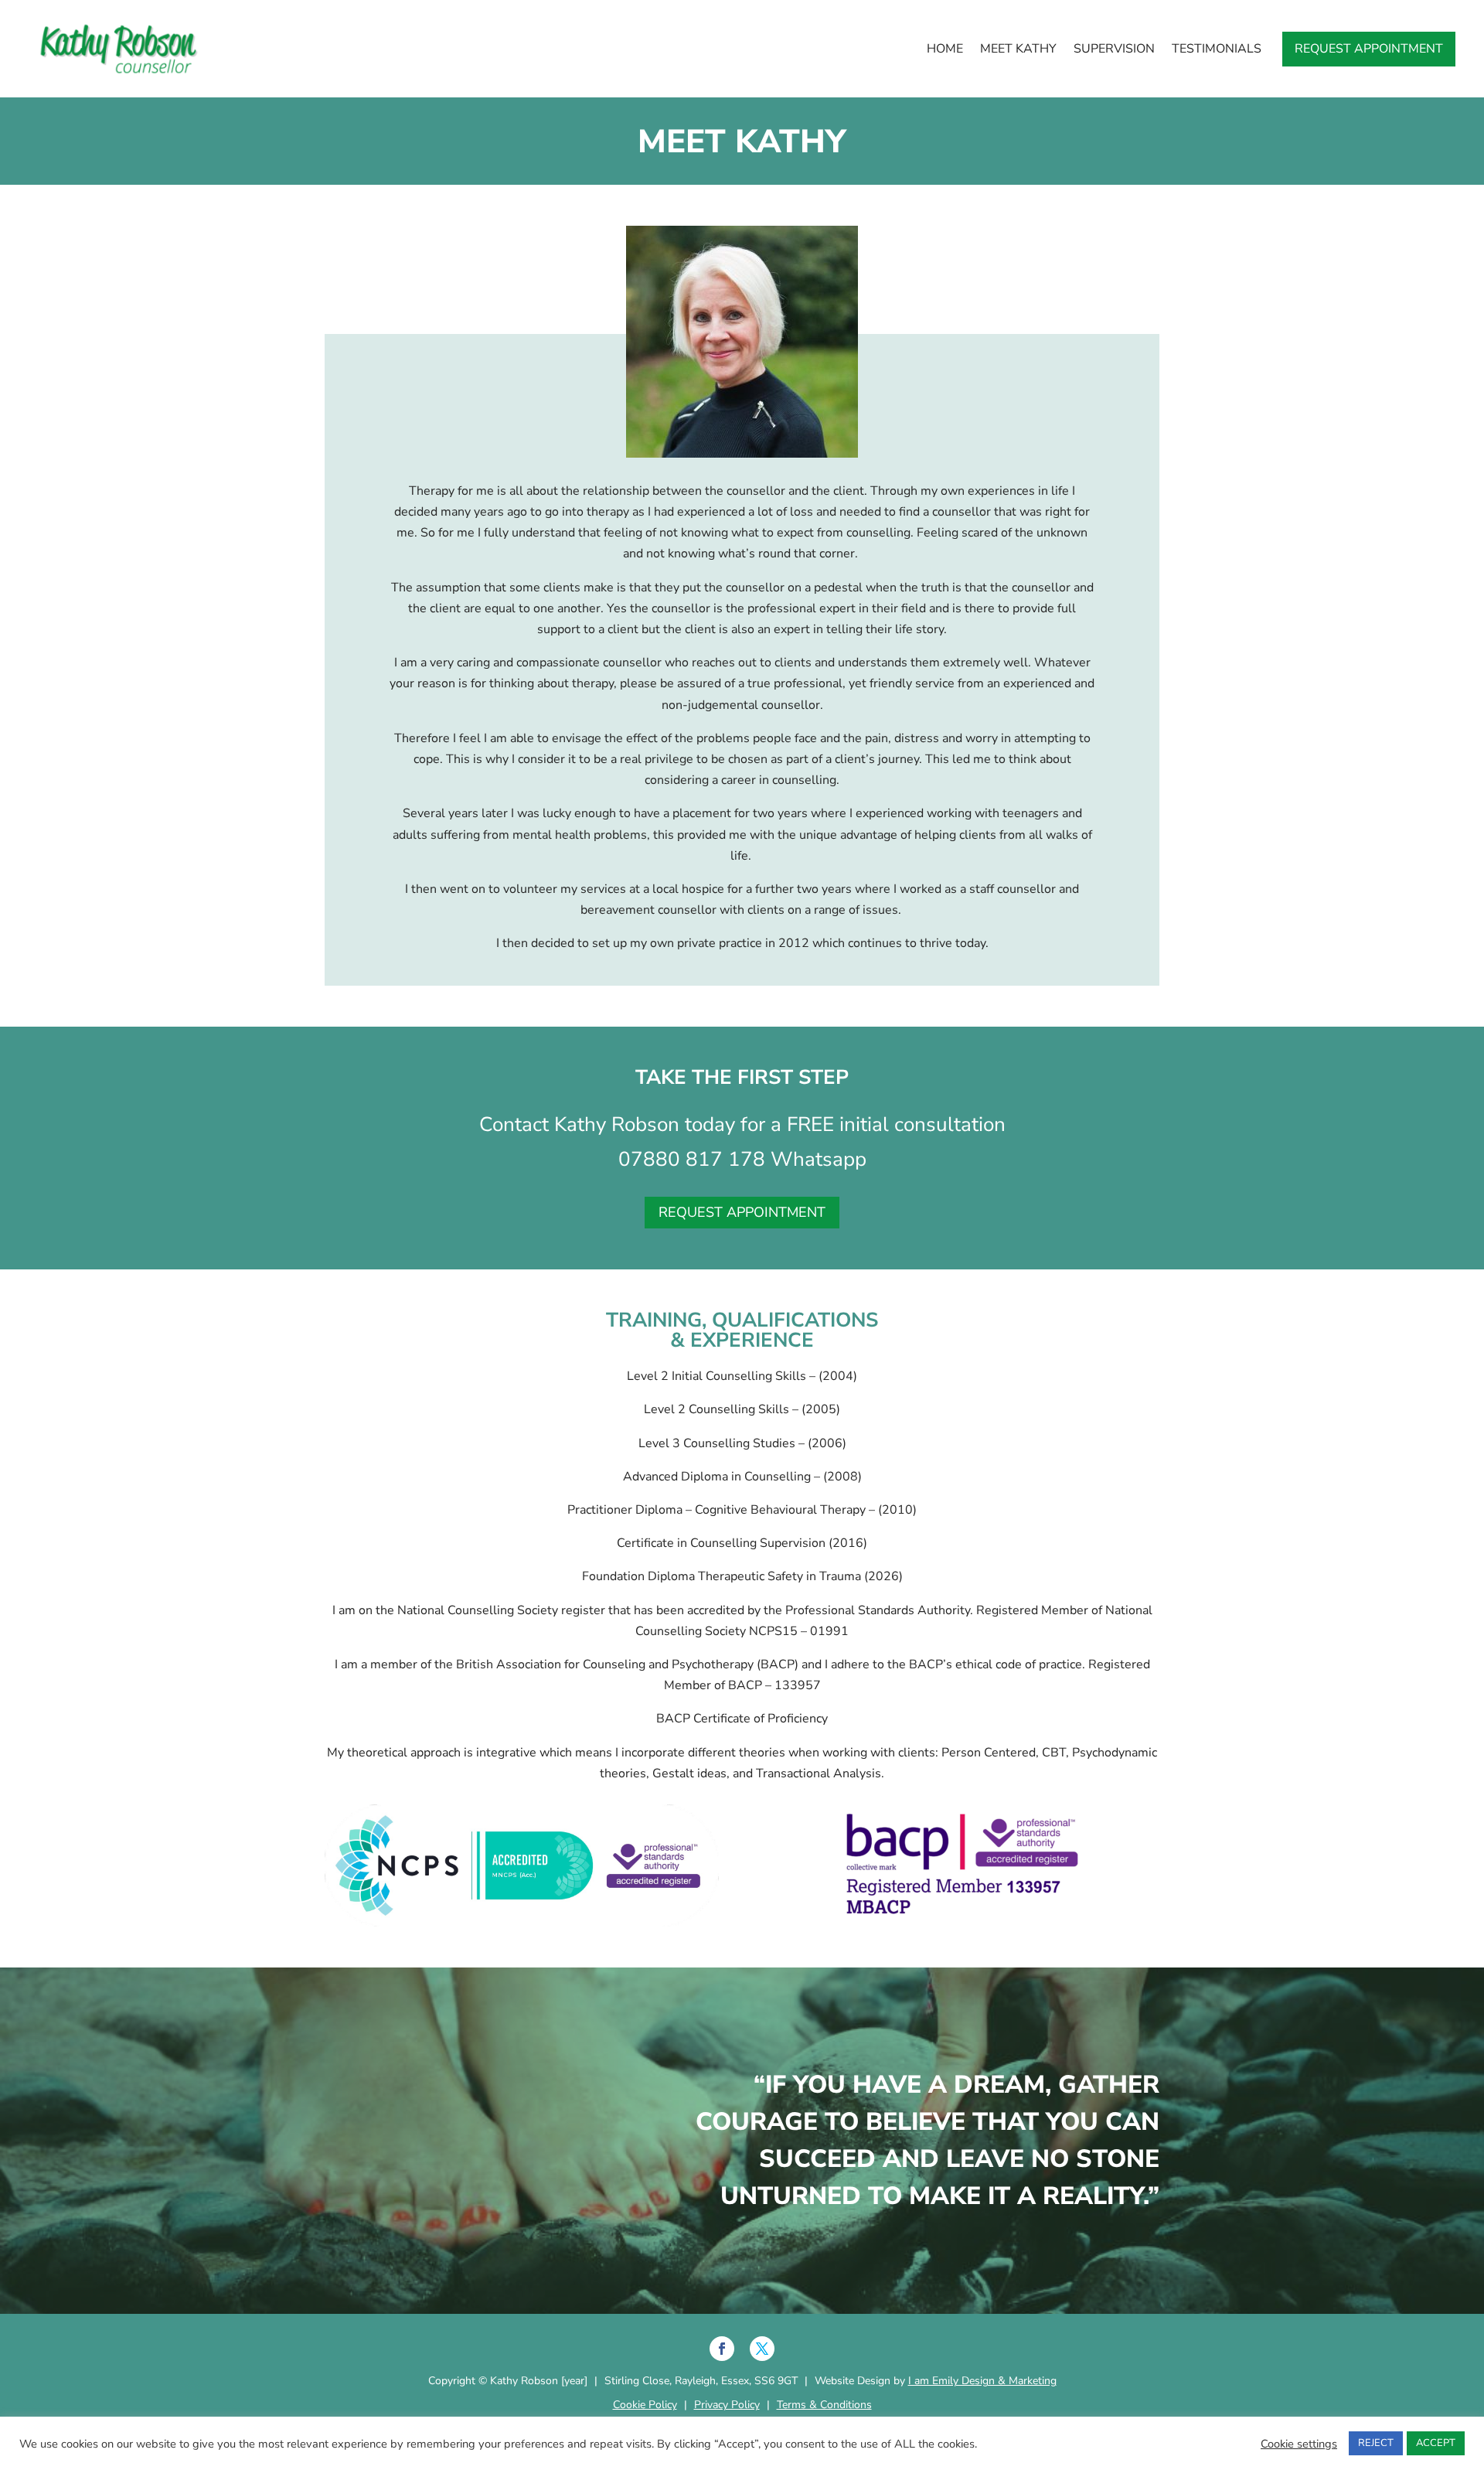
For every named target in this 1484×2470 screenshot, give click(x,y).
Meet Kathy (1018, 49)
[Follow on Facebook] (722, 2349)
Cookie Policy (645, 2405)
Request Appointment (1369, 49)
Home (945, 49)
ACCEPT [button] (1436, 2443)
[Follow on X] (762, 2349)
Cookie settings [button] (1299, 2444)
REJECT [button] (1376, 2443)
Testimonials (1217, 49)
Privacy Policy (727, 2405)
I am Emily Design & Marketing (982, 2381)
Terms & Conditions (824, 2405)
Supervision (1114, 49)
